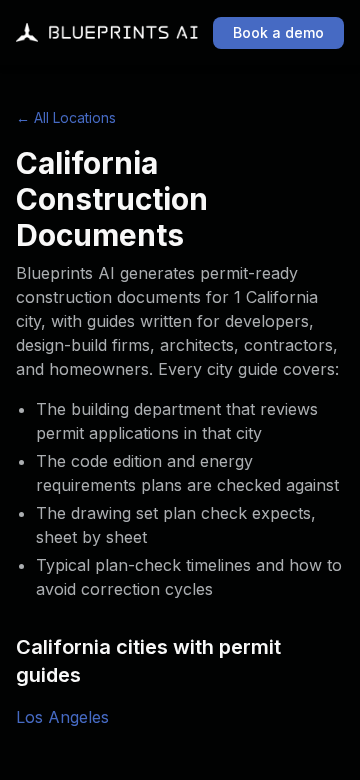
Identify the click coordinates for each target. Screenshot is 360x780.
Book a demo (278, 32)
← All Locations (66, 117)
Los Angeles (62, 717)
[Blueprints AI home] (107, 33)
